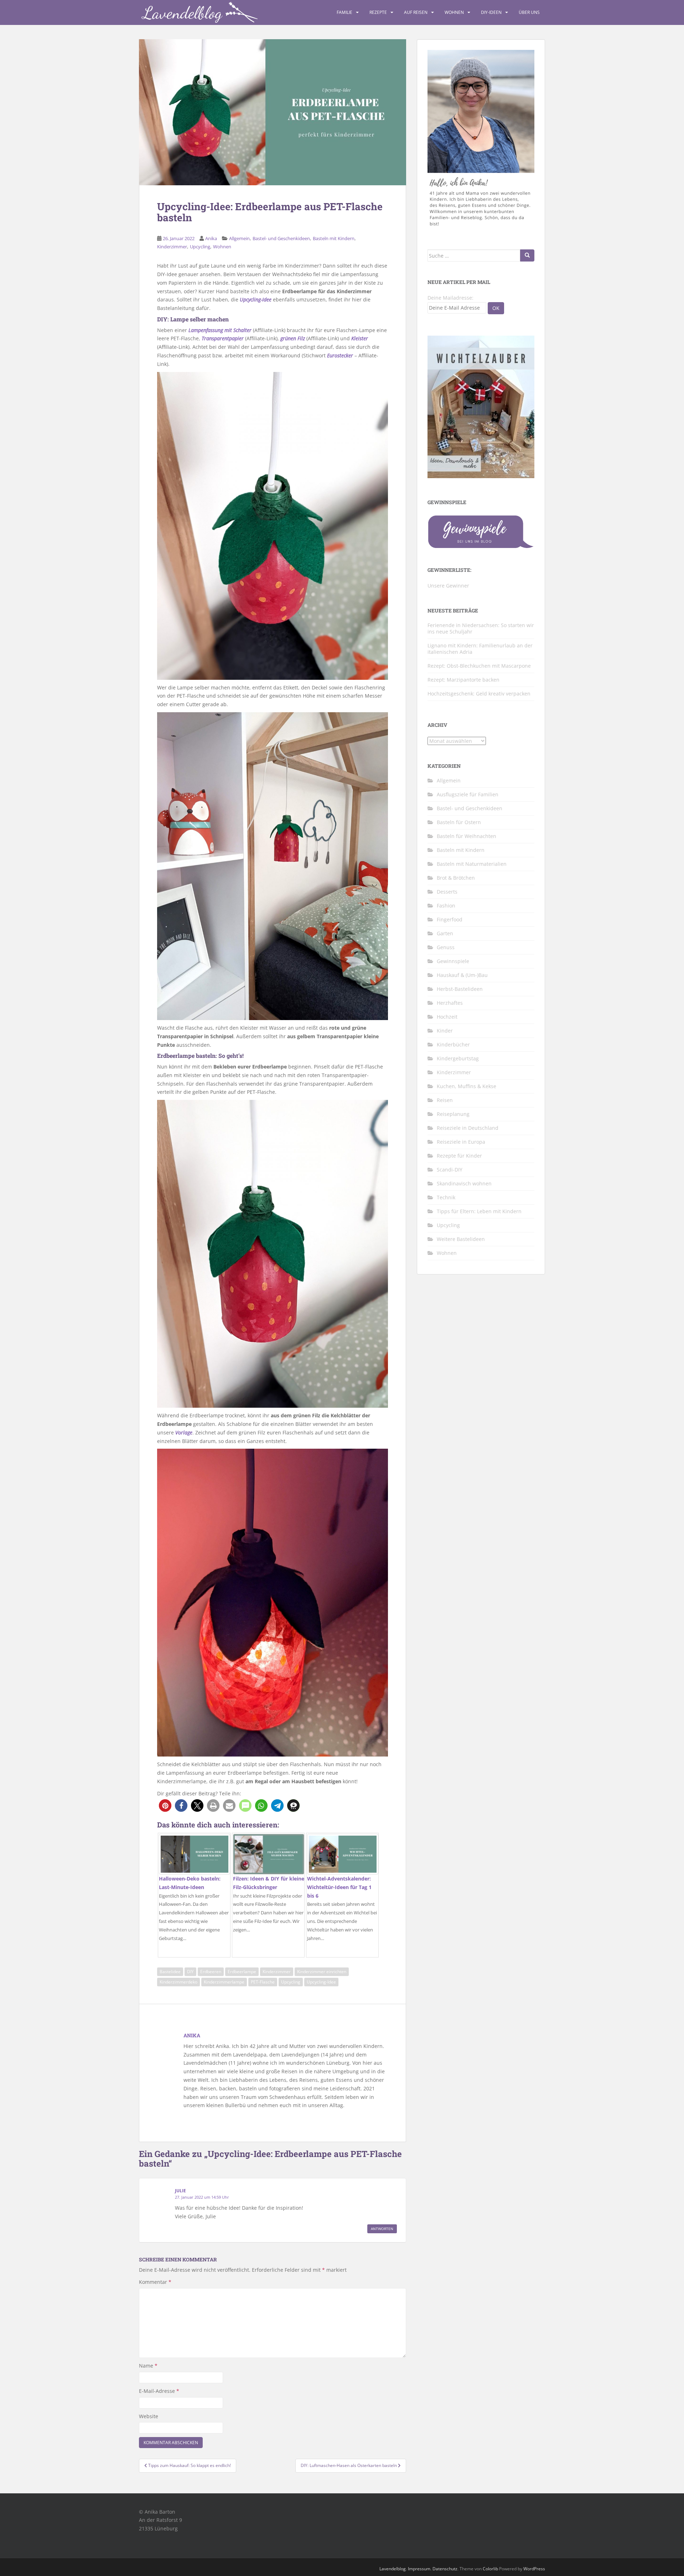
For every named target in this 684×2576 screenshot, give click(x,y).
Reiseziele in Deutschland (468, 1128)
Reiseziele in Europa (461, 1142)
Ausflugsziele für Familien (468, 794)
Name (148, 2366)
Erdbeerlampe (242, 1972)
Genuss (446, 947)
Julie (180, 2191)
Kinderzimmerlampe (224, 1982)
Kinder (445, 1031)
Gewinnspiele (453, 961)
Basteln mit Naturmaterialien (472, 864)
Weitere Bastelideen (461, 1239)
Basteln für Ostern (459, 822)
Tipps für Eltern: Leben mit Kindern (479, 1211)
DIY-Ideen (491, 12)
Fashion (446, 906)
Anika (211, 238)
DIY (190, 1972)
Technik (446, 1197)
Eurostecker (340, 355)
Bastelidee (170, 1972)
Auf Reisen (416, 12)
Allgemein (239, 238)
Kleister (360, 338)
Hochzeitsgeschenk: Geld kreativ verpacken (479, 694)
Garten (445, 933)
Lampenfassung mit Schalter (220, 330)
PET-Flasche (263, 1982)
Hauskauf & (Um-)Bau (462, 975)
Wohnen (454, 12)
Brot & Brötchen (456, 878)
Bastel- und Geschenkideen (281, 238)
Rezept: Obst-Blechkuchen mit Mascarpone (479, 666)
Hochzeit (447, 1017)
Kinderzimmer (172, 247)
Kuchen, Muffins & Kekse (467, 1086)
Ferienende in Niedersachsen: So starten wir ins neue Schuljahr (481, 628)
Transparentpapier (223, 338)
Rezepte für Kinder (459, 1156)
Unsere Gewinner (448, 586)
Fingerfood (450, 919)
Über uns (529, 12)
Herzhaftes (450, 1003)
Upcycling (200, 247)
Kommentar (155, 2282)
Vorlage (184, 1432)
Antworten (382, 2229)
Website (149, 2416)
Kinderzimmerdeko (178, 1982)
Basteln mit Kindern (334, 238)
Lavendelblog (393, 2569)
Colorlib (490, 2569)
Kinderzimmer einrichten (322, 1972)
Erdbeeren (211, 1972)
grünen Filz (293, 338)
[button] (165, 1806)
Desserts (447, 892)
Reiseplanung (453, 1114)
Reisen (445, 1100)
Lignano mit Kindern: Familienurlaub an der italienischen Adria (480, 649)
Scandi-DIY (450, 1170)
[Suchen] (527, 255)
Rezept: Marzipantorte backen (463, 680)
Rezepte (378, 12)
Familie (344, 12)
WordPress (534, 2569)
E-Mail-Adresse (159, 2391)
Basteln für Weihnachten (467, 836)
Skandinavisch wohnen (464, 1183)
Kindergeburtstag (458, 1058)
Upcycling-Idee (256, 299)
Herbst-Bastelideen (460, 989)
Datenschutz (445, 2569)
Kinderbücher (453, 1044)
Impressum (419, 2569)
